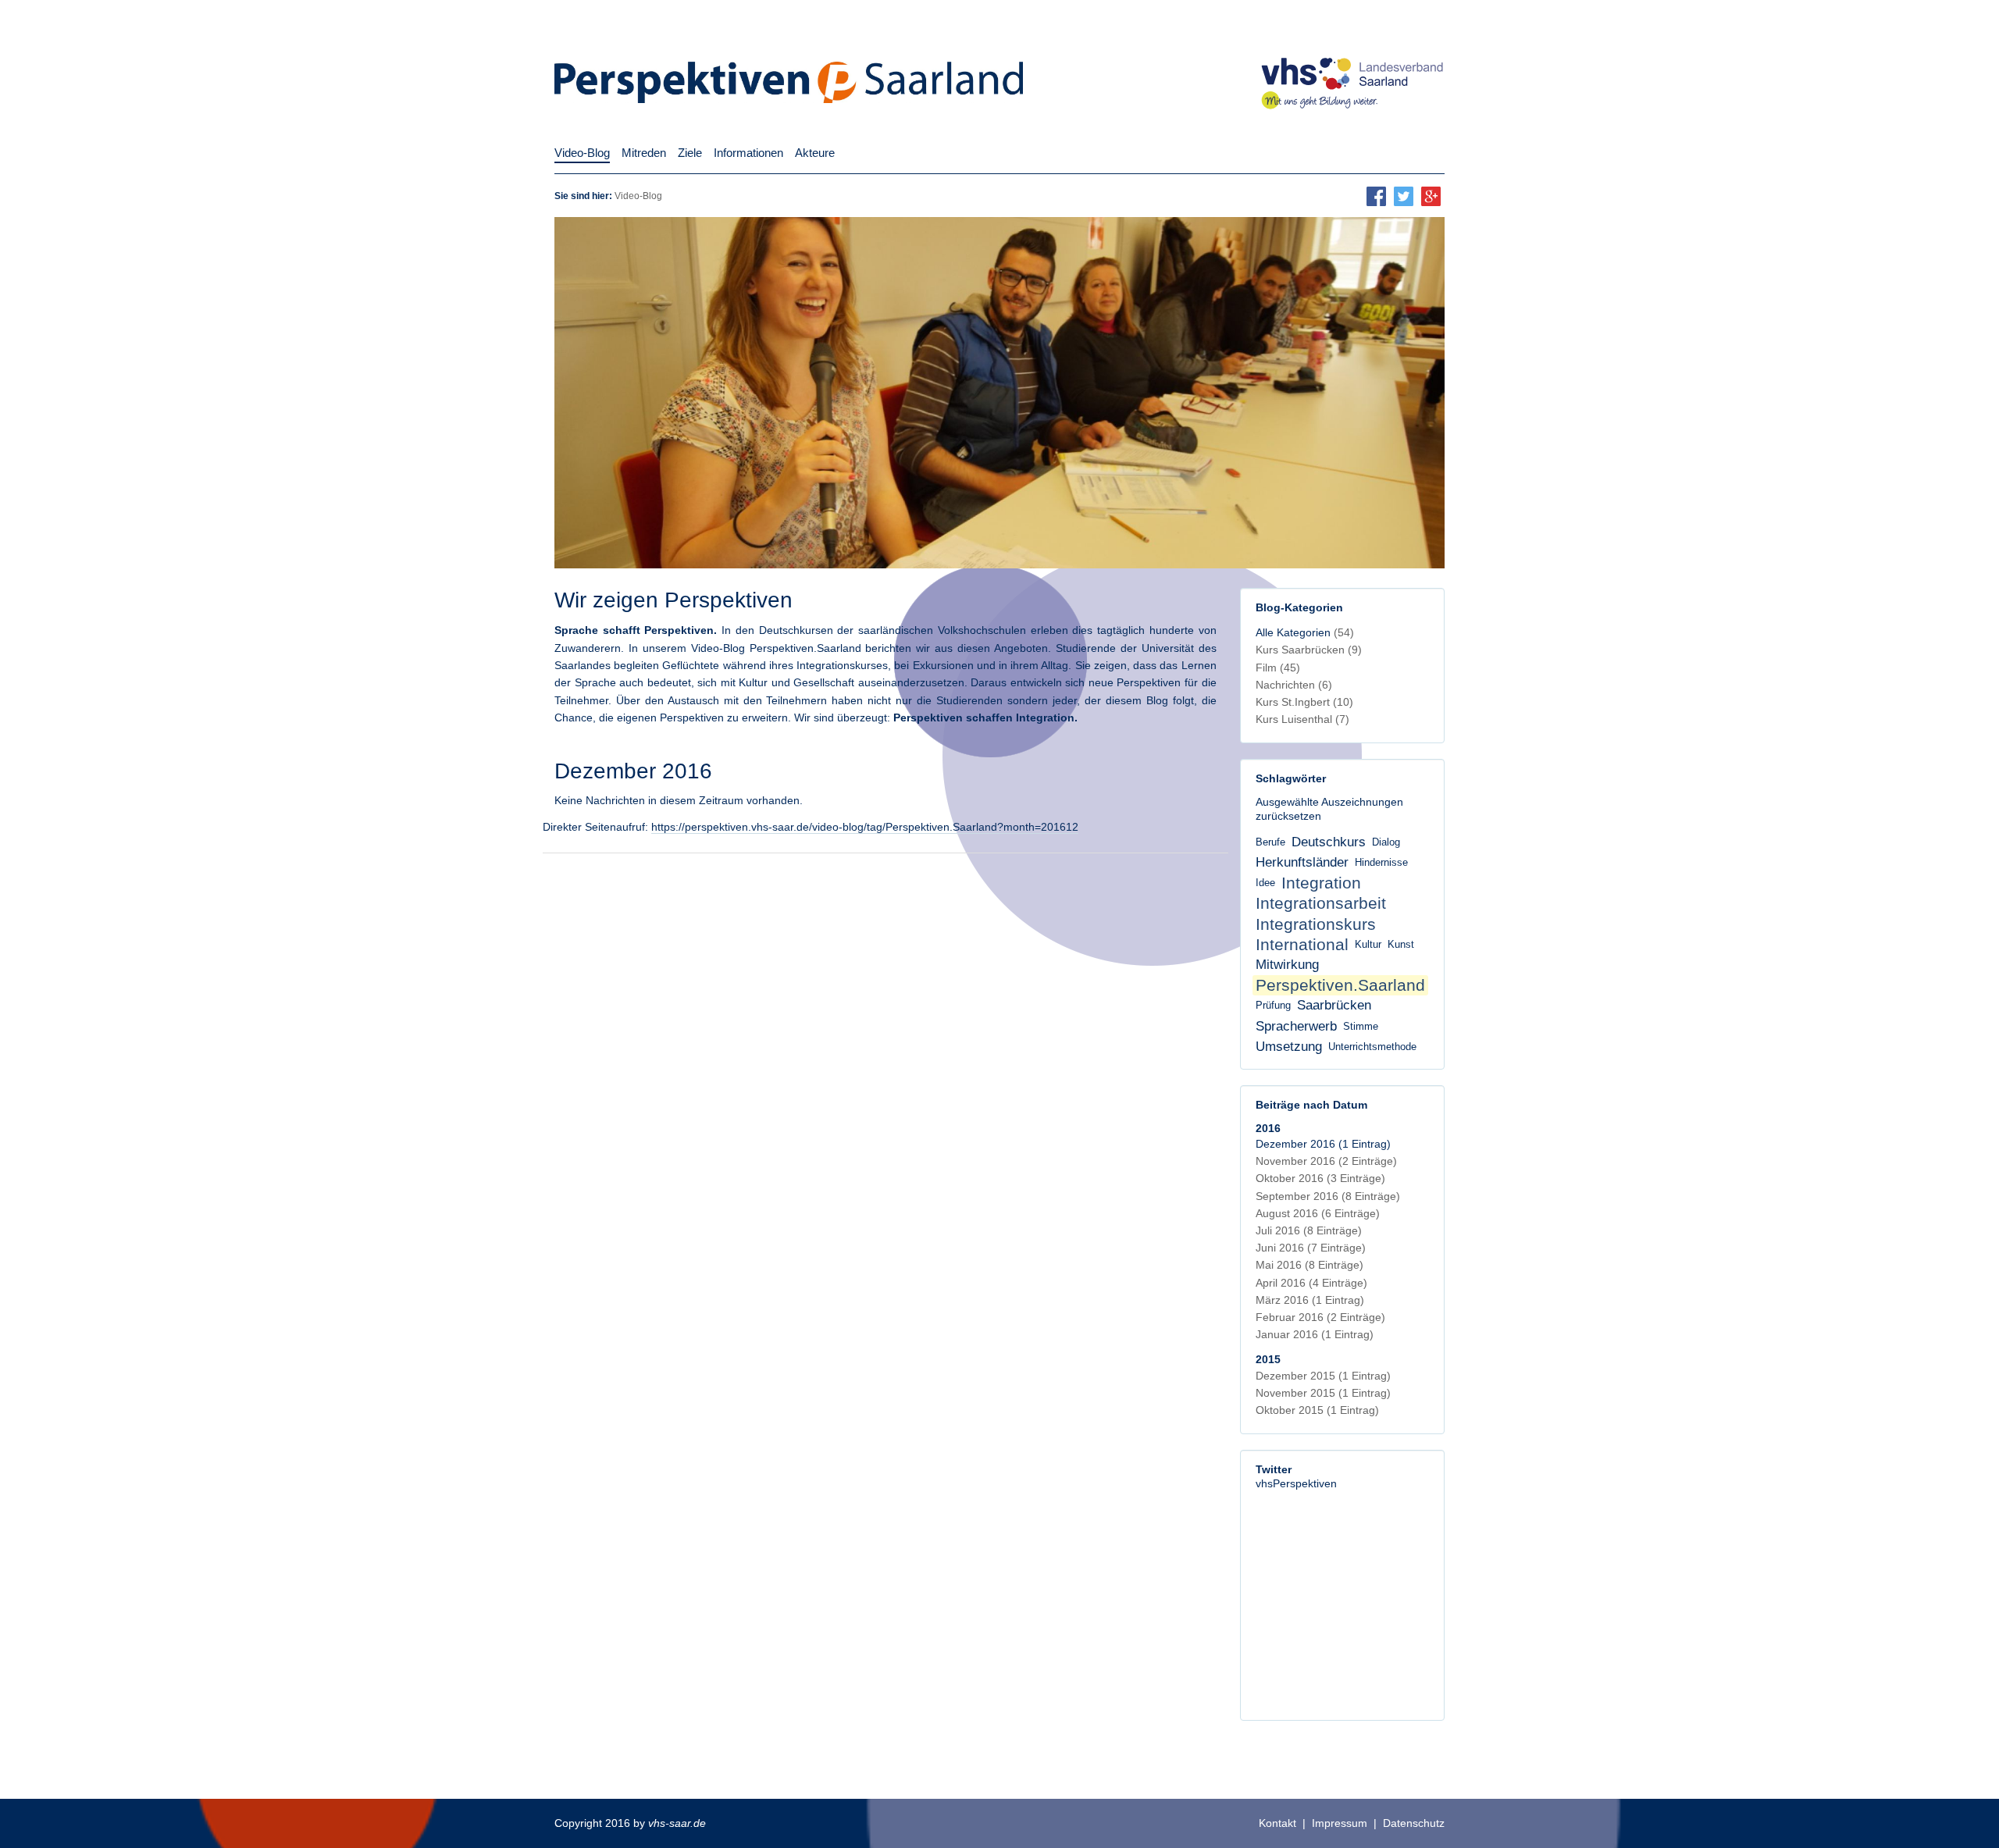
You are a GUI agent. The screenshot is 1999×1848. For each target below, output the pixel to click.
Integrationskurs (1316, 924)
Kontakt (1277, 1823)
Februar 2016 (1320, 1317)
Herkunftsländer (1302, 862)
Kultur (1368, 945)
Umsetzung (1289, 1047)
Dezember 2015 (1323, 1376)
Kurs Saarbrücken (1309, 650)
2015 (1268, 1359)
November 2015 (1323, 1393)
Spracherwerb (1296, 1026)
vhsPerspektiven (1296, 1483)
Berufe (1270, 842)
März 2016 (1310, 1300)
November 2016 (1326, 1161)
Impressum (1340, 1823)
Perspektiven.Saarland (1340, 985)
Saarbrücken (1334, 1005)
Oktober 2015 (1317, 1410)
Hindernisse (1381, 863)
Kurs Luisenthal (1302, 719)
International (1302, 944)
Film (1278, 668)
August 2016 (1318, 1213)
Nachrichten (1294, 685)
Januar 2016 (1315, 1334)
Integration (1321, 883)
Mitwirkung (1287, 965)
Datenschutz (1414, 1823)
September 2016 (1328, 1196)
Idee (1265, 883)
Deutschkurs (1329, 842)
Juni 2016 (1311, 1248)
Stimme (1361, 1027)
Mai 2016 (1310, 1265)
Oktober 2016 (1320, 1178)
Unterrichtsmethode (1372, 1047)
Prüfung (1273, 1006)
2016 (1268, 1128)
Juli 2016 (1309, 1230)
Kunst (1401, 945)
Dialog (1386, 842)
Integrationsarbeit (1321, 903)
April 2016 (1311, 1283)
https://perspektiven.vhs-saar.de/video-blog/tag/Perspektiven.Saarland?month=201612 (865, 827)
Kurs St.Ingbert (1304, 702)
